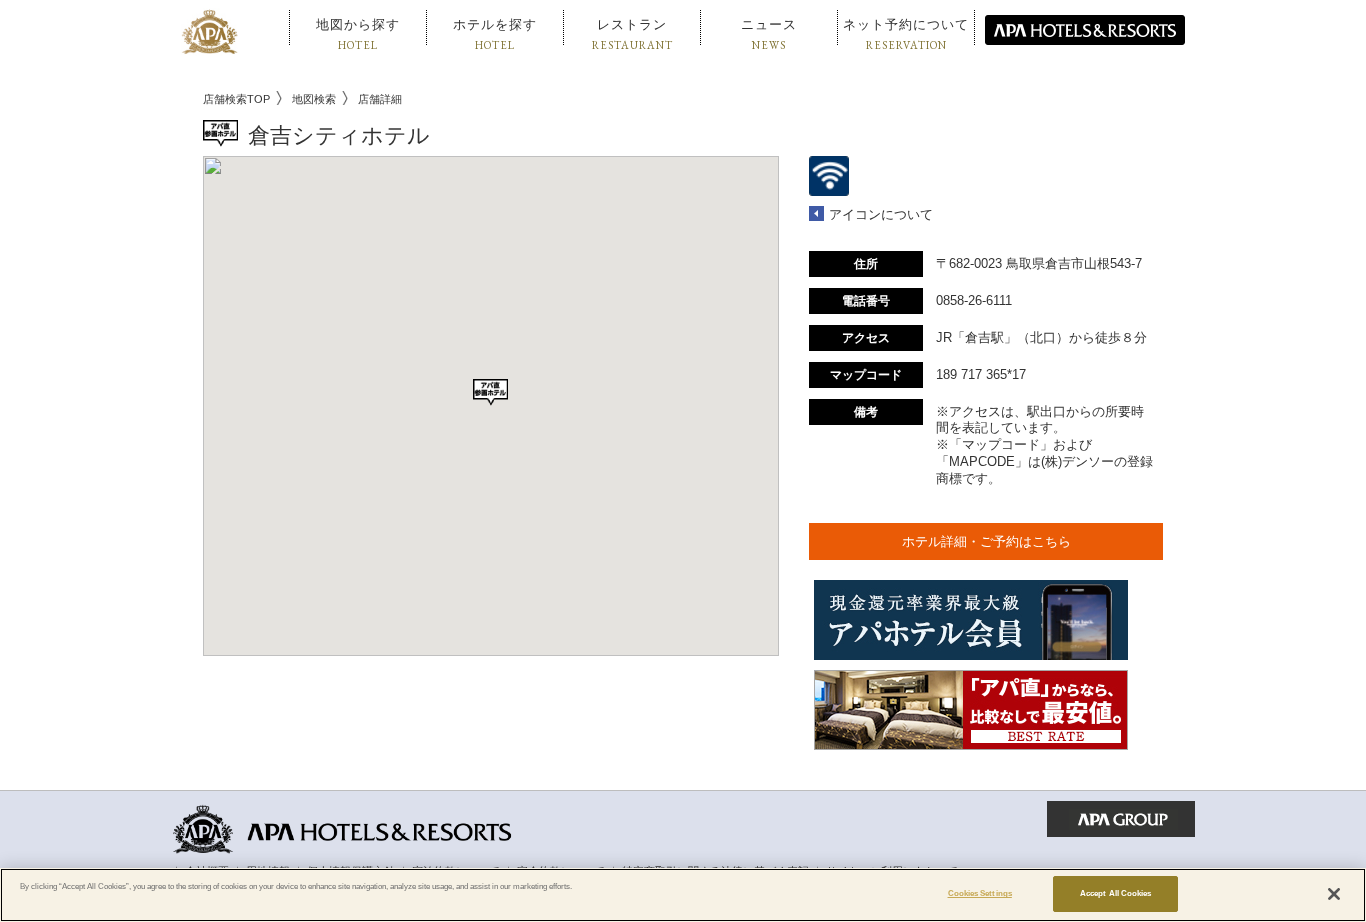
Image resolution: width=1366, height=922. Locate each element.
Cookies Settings (980, 893)
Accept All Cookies (1115, 893)
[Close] (1334, 894)
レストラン (632, 34)
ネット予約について (906, 34)
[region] (683, 895)
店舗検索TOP (236, 99)
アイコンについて (881, 214)
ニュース (769, 34)
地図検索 (314, 99)
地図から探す (358, 34)
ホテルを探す (495, 34)
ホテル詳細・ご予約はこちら (986, 541)
